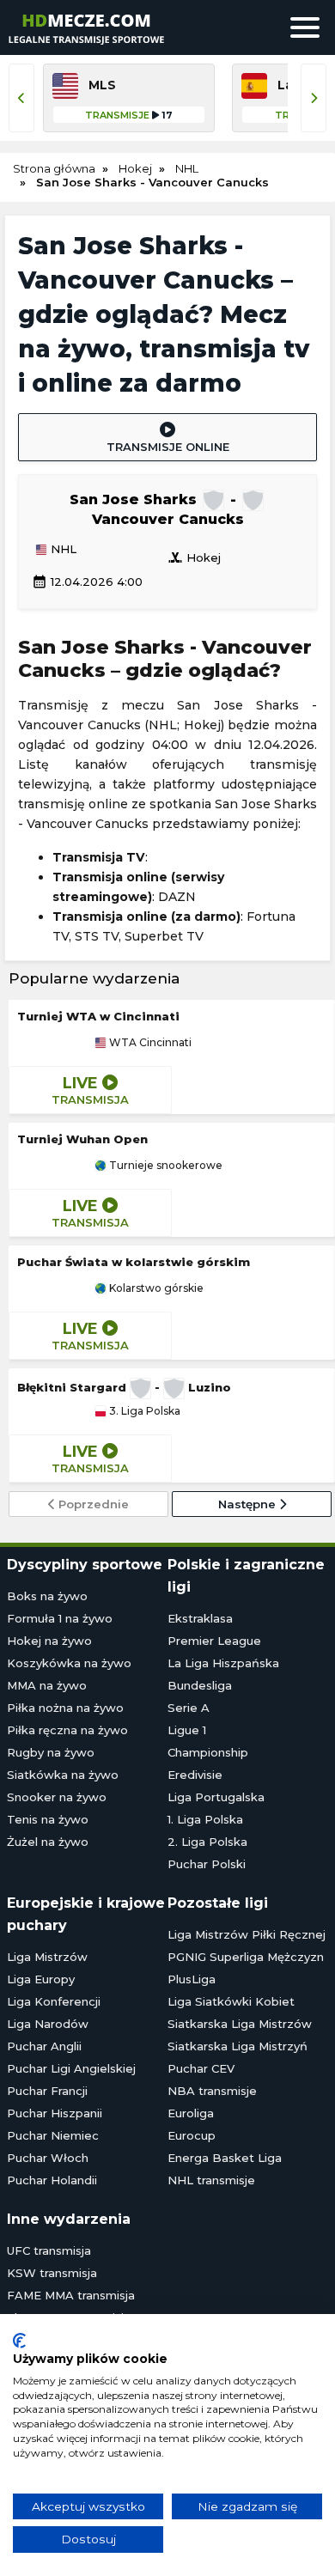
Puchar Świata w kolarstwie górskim (134, 1262)
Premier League (214, 1641)
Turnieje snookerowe (164, 1166)
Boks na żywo (47, 1596)
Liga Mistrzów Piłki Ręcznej (247, 1934)
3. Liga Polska (143, 1411)
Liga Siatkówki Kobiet (231, 2001)
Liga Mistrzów (47, 1957)
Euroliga (191, 2113)
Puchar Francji (47, 2091)
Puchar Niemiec (53, 2135)
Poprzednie (92, 1504)
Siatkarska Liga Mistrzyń (238, 2046)
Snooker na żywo (57, 1797)
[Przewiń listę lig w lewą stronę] (21, 98)
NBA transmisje (212, 2091)
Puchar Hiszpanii (55, 2113)
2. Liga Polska (207, 1842)
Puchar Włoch (48, 2158)
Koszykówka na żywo (69, 1663)
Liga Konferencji (54, 2001)
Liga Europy (41, 1979)
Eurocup (192, 2135)
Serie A (189, 1708)
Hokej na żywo (49, 1641)
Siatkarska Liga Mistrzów (240, 2024)
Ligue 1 (187, 1730)
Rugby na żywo (51, 1752)
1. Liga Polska (205, 1819)
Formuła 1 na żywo (60, 1618)
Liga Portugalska (216, 1797)
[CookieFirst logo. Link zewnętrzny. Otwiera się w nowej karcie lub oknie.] (19, 2341)
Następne (249, 1504)
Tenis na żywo (48, 1819)
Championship (208, 1752)
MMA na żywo (47, 1685)
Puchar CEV (201, 2068)
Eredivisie (195, 1775)
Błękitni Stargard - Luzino (124, 1387)
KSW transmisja (52, 2273)
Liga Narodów (48, 2024)
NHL (62, 550)
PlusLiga (192, 1979)
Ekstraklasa (200, 1618)
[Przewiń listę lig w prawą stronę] (314, 98)
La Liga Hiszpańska (223, 1663)
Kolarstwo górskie (155, 1288)
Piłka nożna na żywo (65, 1708)
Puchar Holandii (52, 2180)
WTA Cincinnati (149, 1043)
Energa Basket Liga (225, 2158)
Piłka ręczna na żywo (67, 1730)
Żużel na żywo (48, 1842)
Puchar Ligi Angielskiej (71, 2068)
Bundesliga (200, 1685)
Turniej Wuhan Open (82, 1139)
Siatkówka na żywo (63, 1775)
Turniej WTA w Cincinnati (98, 1016)
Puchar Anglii (44, 2046)
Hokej (194, 557)
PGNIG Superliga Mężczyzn (246, 1957)
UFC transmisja (49, 2250)
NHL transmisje (211, 2180)
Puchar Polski (207, 1864)
